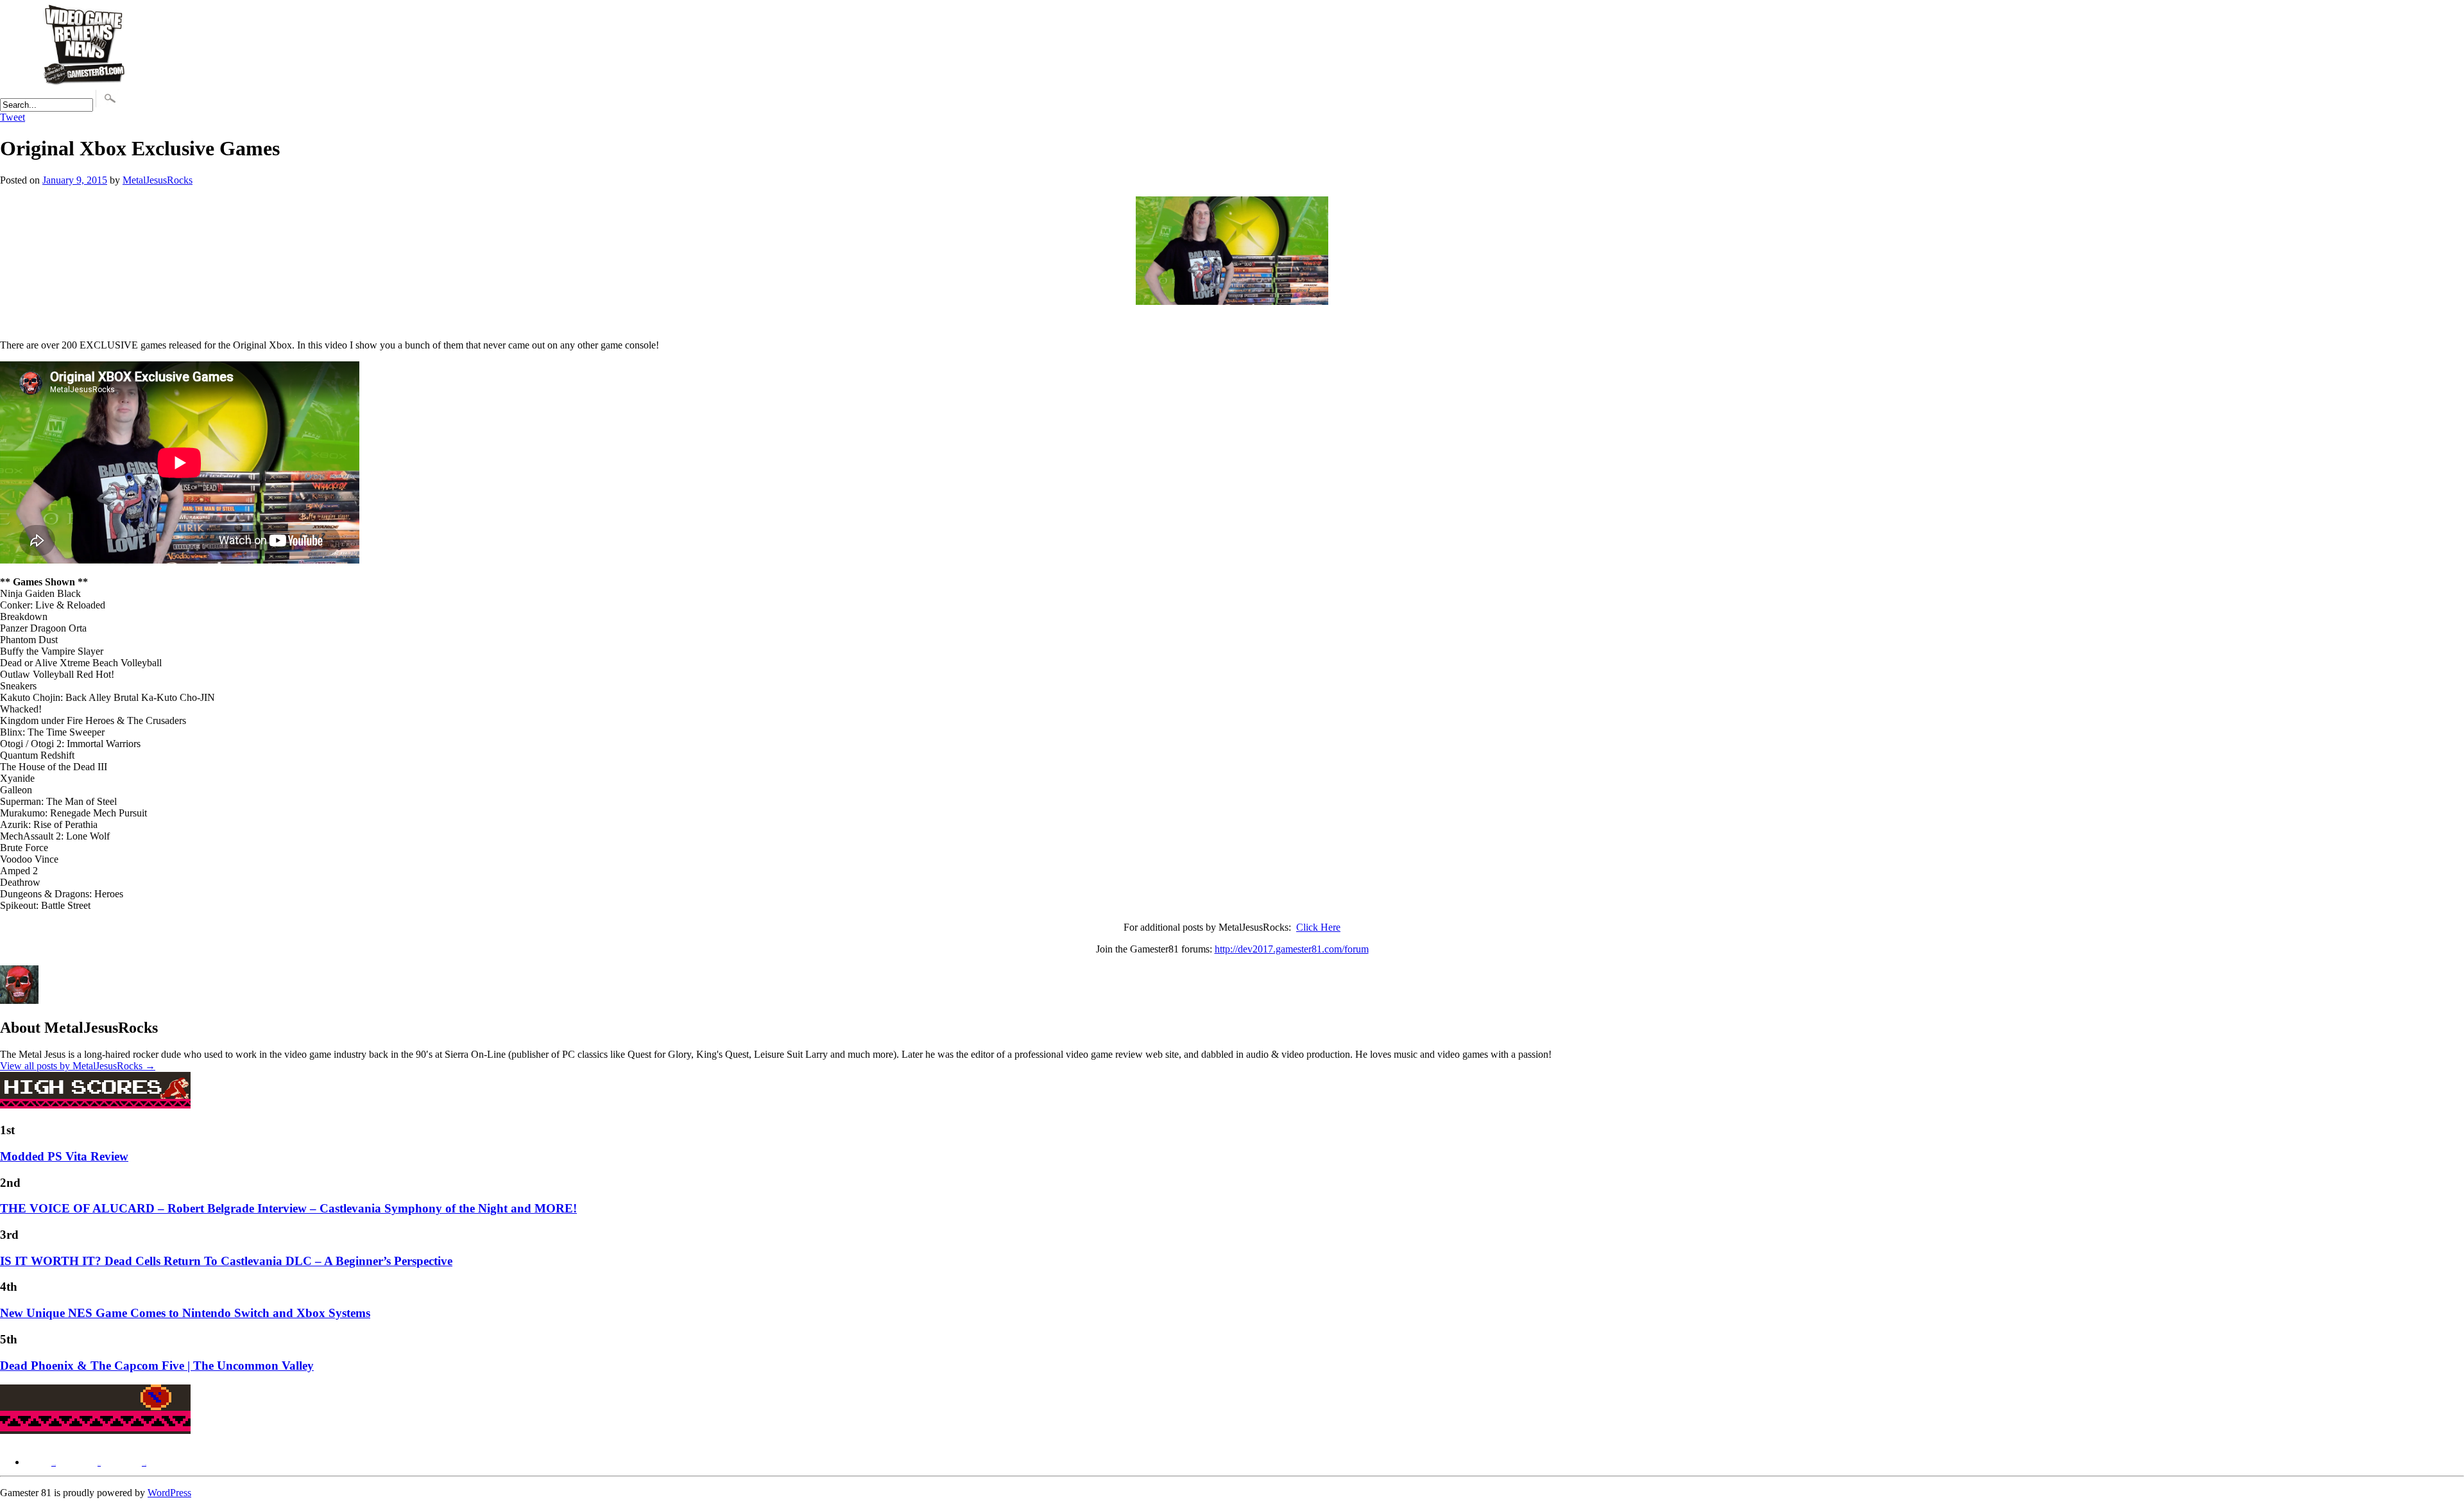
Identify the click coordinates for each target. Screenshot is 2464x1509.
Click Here (1318, 927)
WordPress (169, 1493)
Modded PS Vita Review (64, 1156)
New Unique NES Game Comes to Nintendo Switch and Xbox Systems (185, 1313)
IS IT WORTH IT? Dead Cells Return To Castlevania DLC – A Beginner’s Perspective (226, 1261)
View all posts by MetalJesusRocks (78, 1066)
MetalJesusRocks (158, 180)
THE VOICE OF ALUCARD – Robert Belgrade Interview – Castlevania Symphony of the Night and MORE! (288, 1208)
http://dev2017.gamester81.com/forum (1292, 949)
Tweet (13, 117)
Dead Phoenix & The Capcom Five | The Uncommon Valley (157, 1366)
